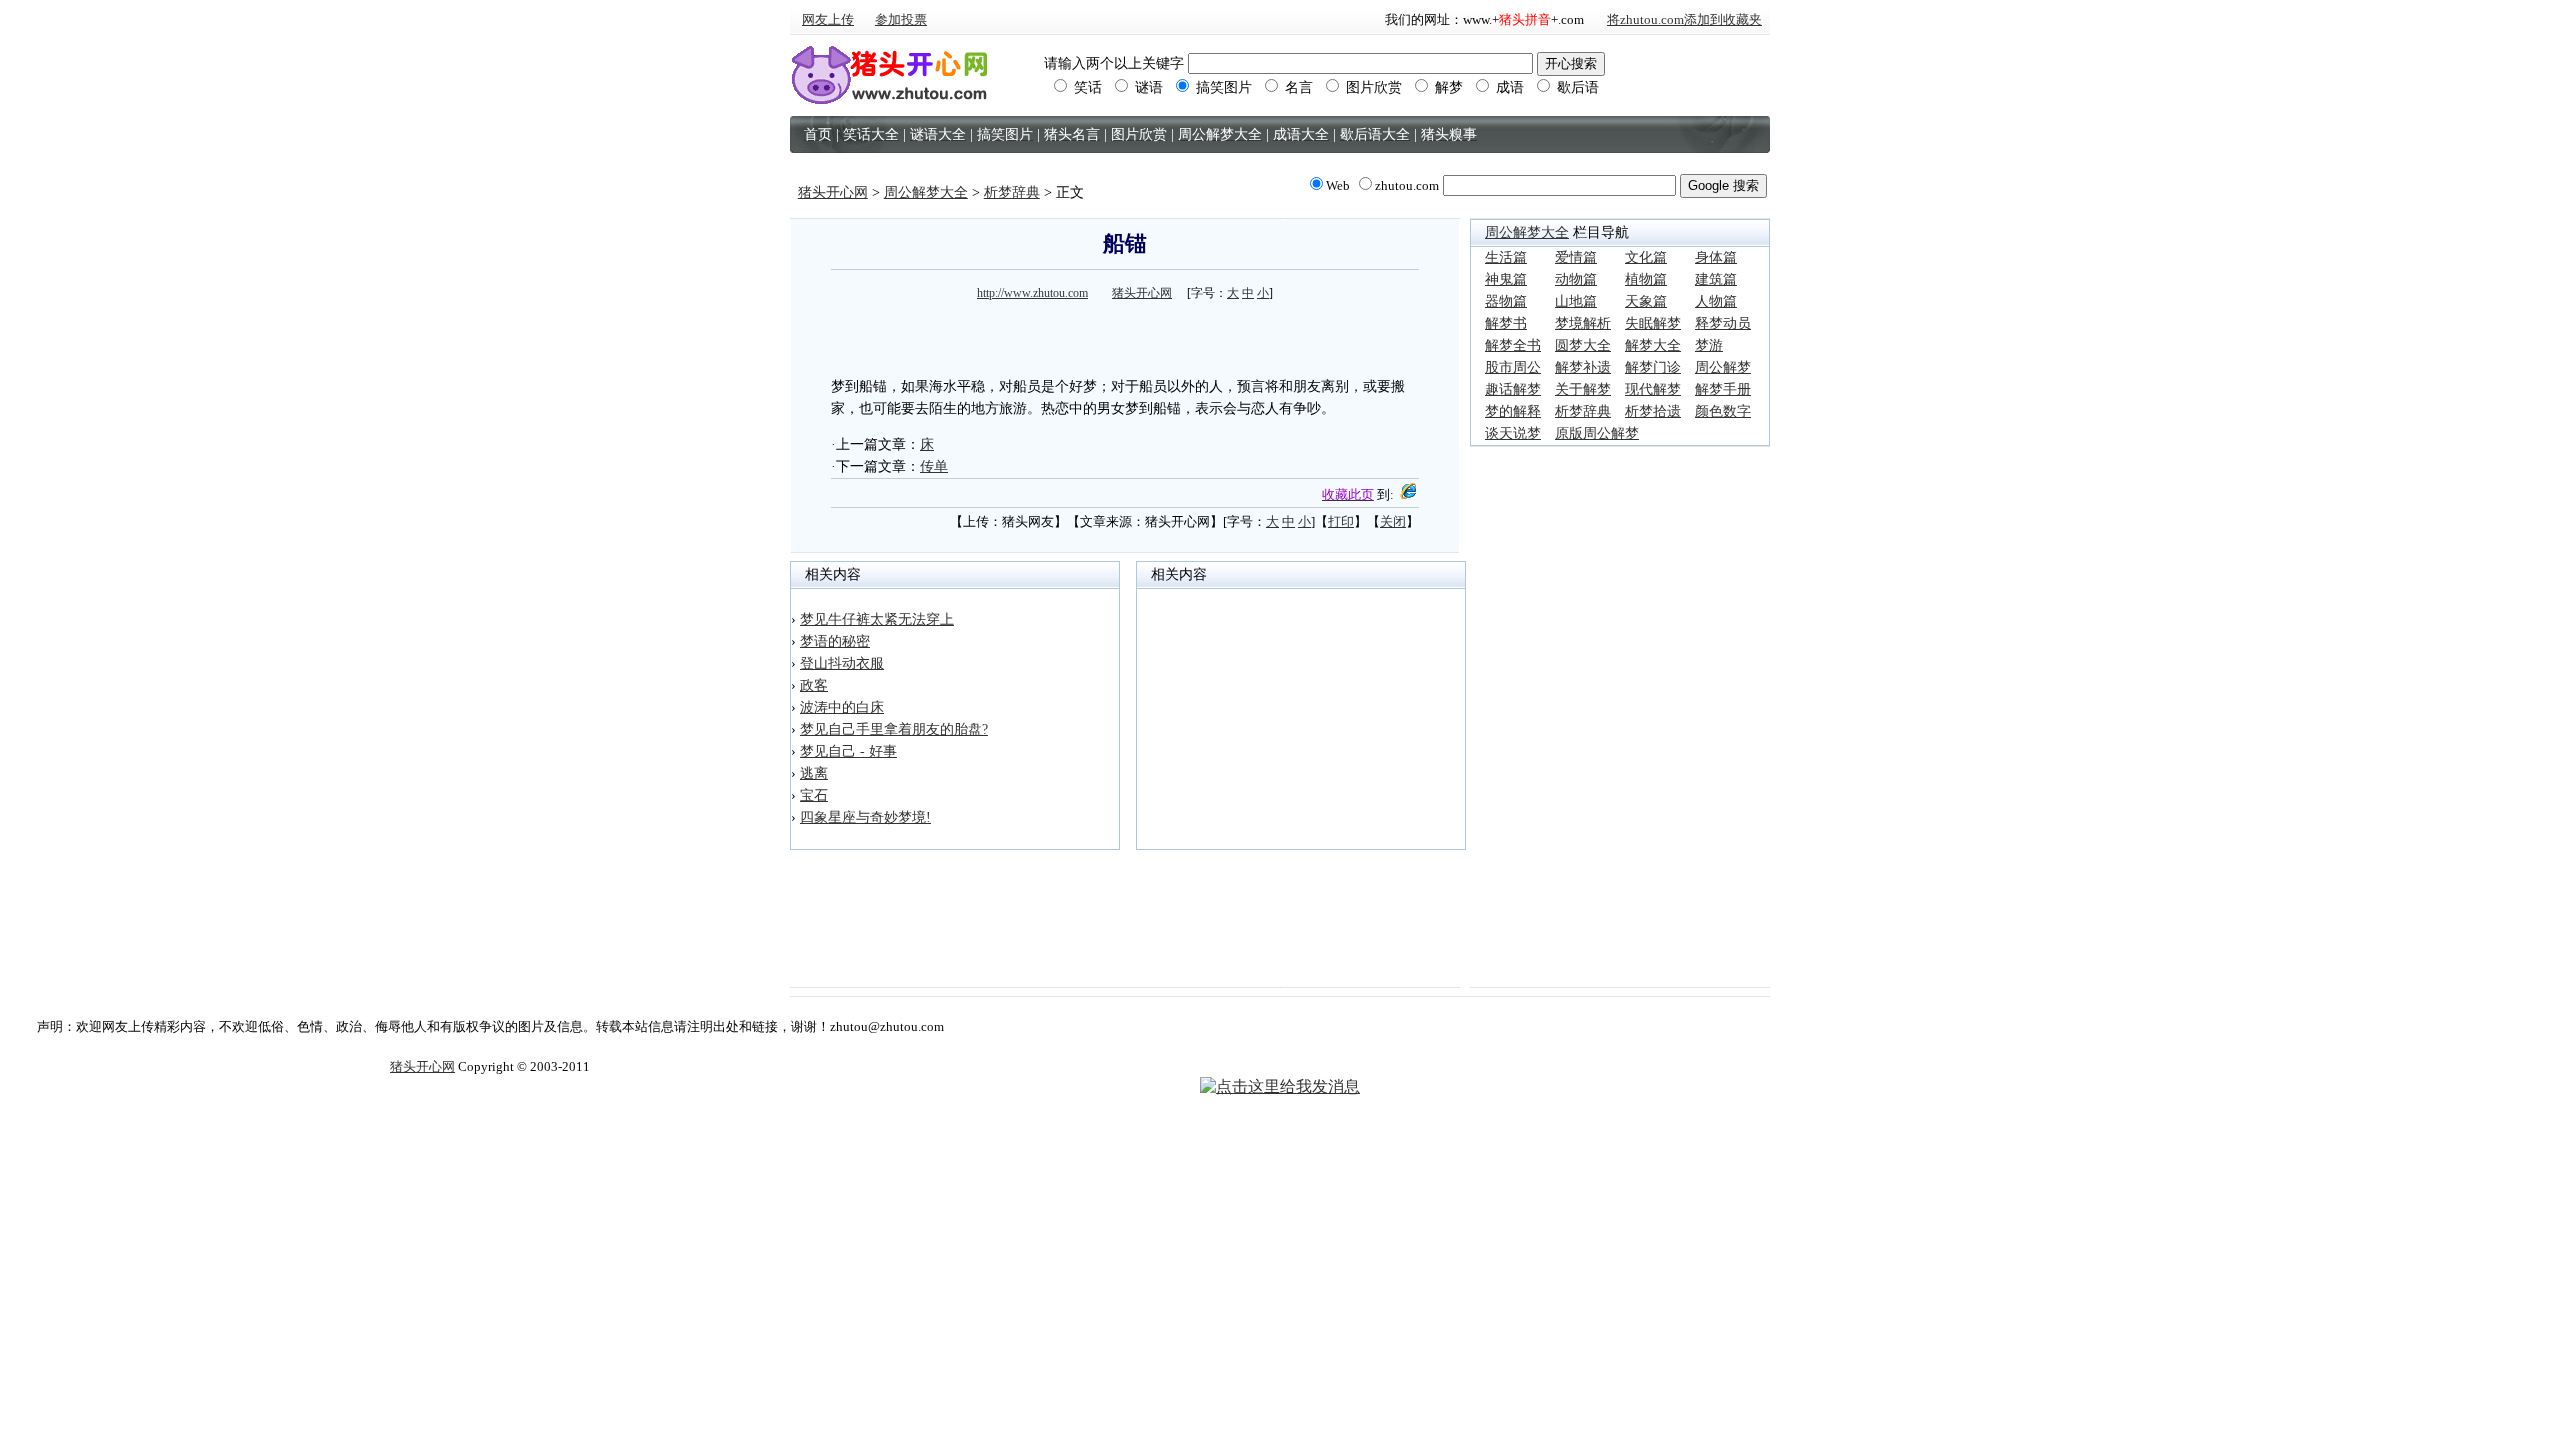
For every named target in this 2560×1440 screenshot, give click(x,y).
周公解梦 (1723, 367)
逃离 (814, 773)
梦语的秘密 (835, 641)
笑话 (1086, 87)
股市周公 (1513, 367)
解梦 (1447, 87)
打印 (1341, 521)
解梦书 (1506, 323)
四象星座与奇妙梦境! (865, 817)
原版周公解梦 (1597, 433)
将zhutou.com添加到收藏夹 (1684, 19)
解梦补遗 (1583, 367)
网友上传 (828, 19)
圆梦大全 (1583, 345)
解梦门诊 (1653, 367)
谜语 (1147, 87)
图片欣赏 (1372, 87)
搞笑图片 (1222, 87)
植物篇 (1646, 279)
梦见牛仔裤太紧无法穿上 (877, 619)
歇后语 (1576, 87)
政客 (814, 685)
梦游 (1709, 345)
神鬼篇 (1506, 279)
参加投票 (901, 19)
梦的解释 (1513, 411)
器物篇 (1506, 301)
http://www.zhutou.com (1032, 293)
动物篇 (1576, 279)
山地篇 (1576, 301)
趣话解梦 (1513, 389)
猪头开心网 (833, 192)
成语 (1508, 87)
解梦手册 (1723, 389)
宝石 (814, 795)
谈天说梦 (1513, 433)
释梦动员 (1723, 323)
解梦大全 (1653, 345)
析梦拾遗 (1653, 411)
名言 (1297, 87)
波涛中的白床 (842, 707)
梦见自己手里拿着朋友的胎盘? (894, 729)
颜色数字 (1723, 411)
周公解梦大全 (926, 192)
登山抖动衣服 (842, 663)
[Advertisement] (1125, 336)
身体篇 (1716, 257)
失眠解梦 (1653, 323)
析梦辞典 (1012, 192)
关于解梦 (1583, 389)
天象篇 (1646, 301)
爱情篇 (1576, 257)
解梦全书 (1513, 345)
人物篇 (1716, 301)
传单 (934, 466)
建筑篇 (1716, 279)
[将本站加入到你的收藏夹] (1408, 494)
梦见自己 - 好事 (848, 751)
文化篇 (1646, 257)
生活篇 (1506, 257)
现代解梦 (1653, 389)
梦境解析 (1583, 323)
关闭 (1393, 521)
